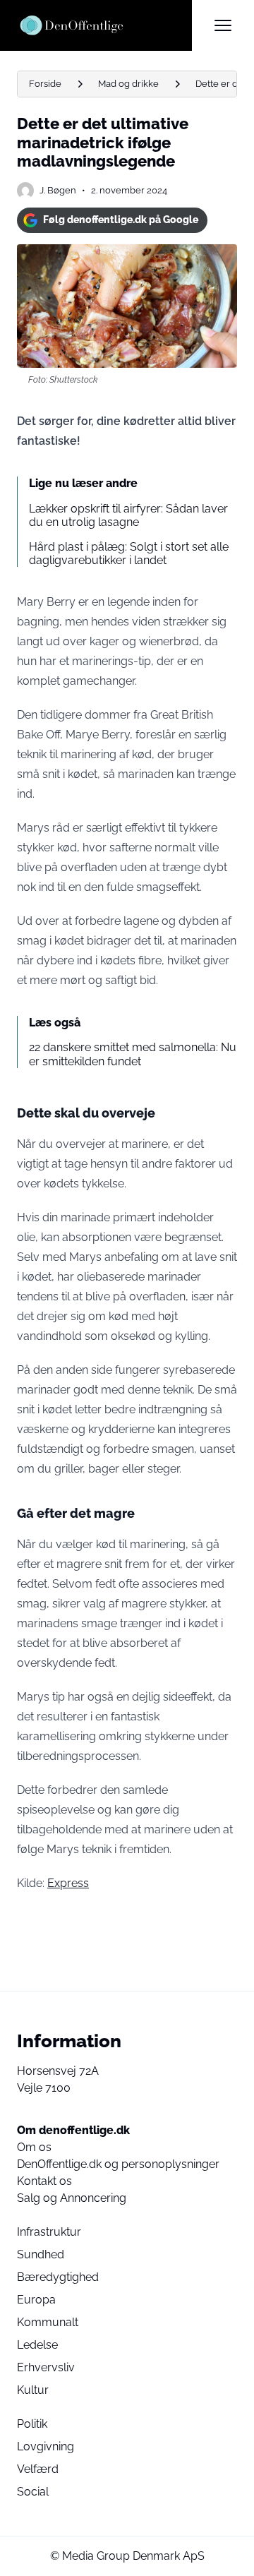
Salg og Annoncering (72, 2198)
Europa (36, 2300)
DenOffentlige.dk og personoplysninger (118, 2164)
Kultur (33, 2390)
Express (68, 1883)
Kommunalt (48, 2322)
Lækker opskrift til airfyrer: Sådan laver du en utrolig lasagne (128, 515)
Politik (32, 2424)
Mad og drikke (128, 84)
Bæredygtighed (58, 2277)
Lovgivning (46, 2446)
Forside (45, 84)
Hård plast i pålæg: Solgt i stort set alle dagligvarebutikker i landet (129, 553)
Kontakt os (44, 2181)
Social (33, 2492)
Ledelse (37, 2345)
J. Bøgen (58, 190)
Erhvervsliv (46, 2367)
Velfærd (38, 2469)
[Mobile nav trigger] (223, 25)
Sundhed (41, 2254)
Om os (34, 2147)
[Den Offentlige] (104, 25)
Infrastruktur (49, 2232)
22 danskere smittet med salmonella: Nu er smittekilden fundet (133, 1054)
